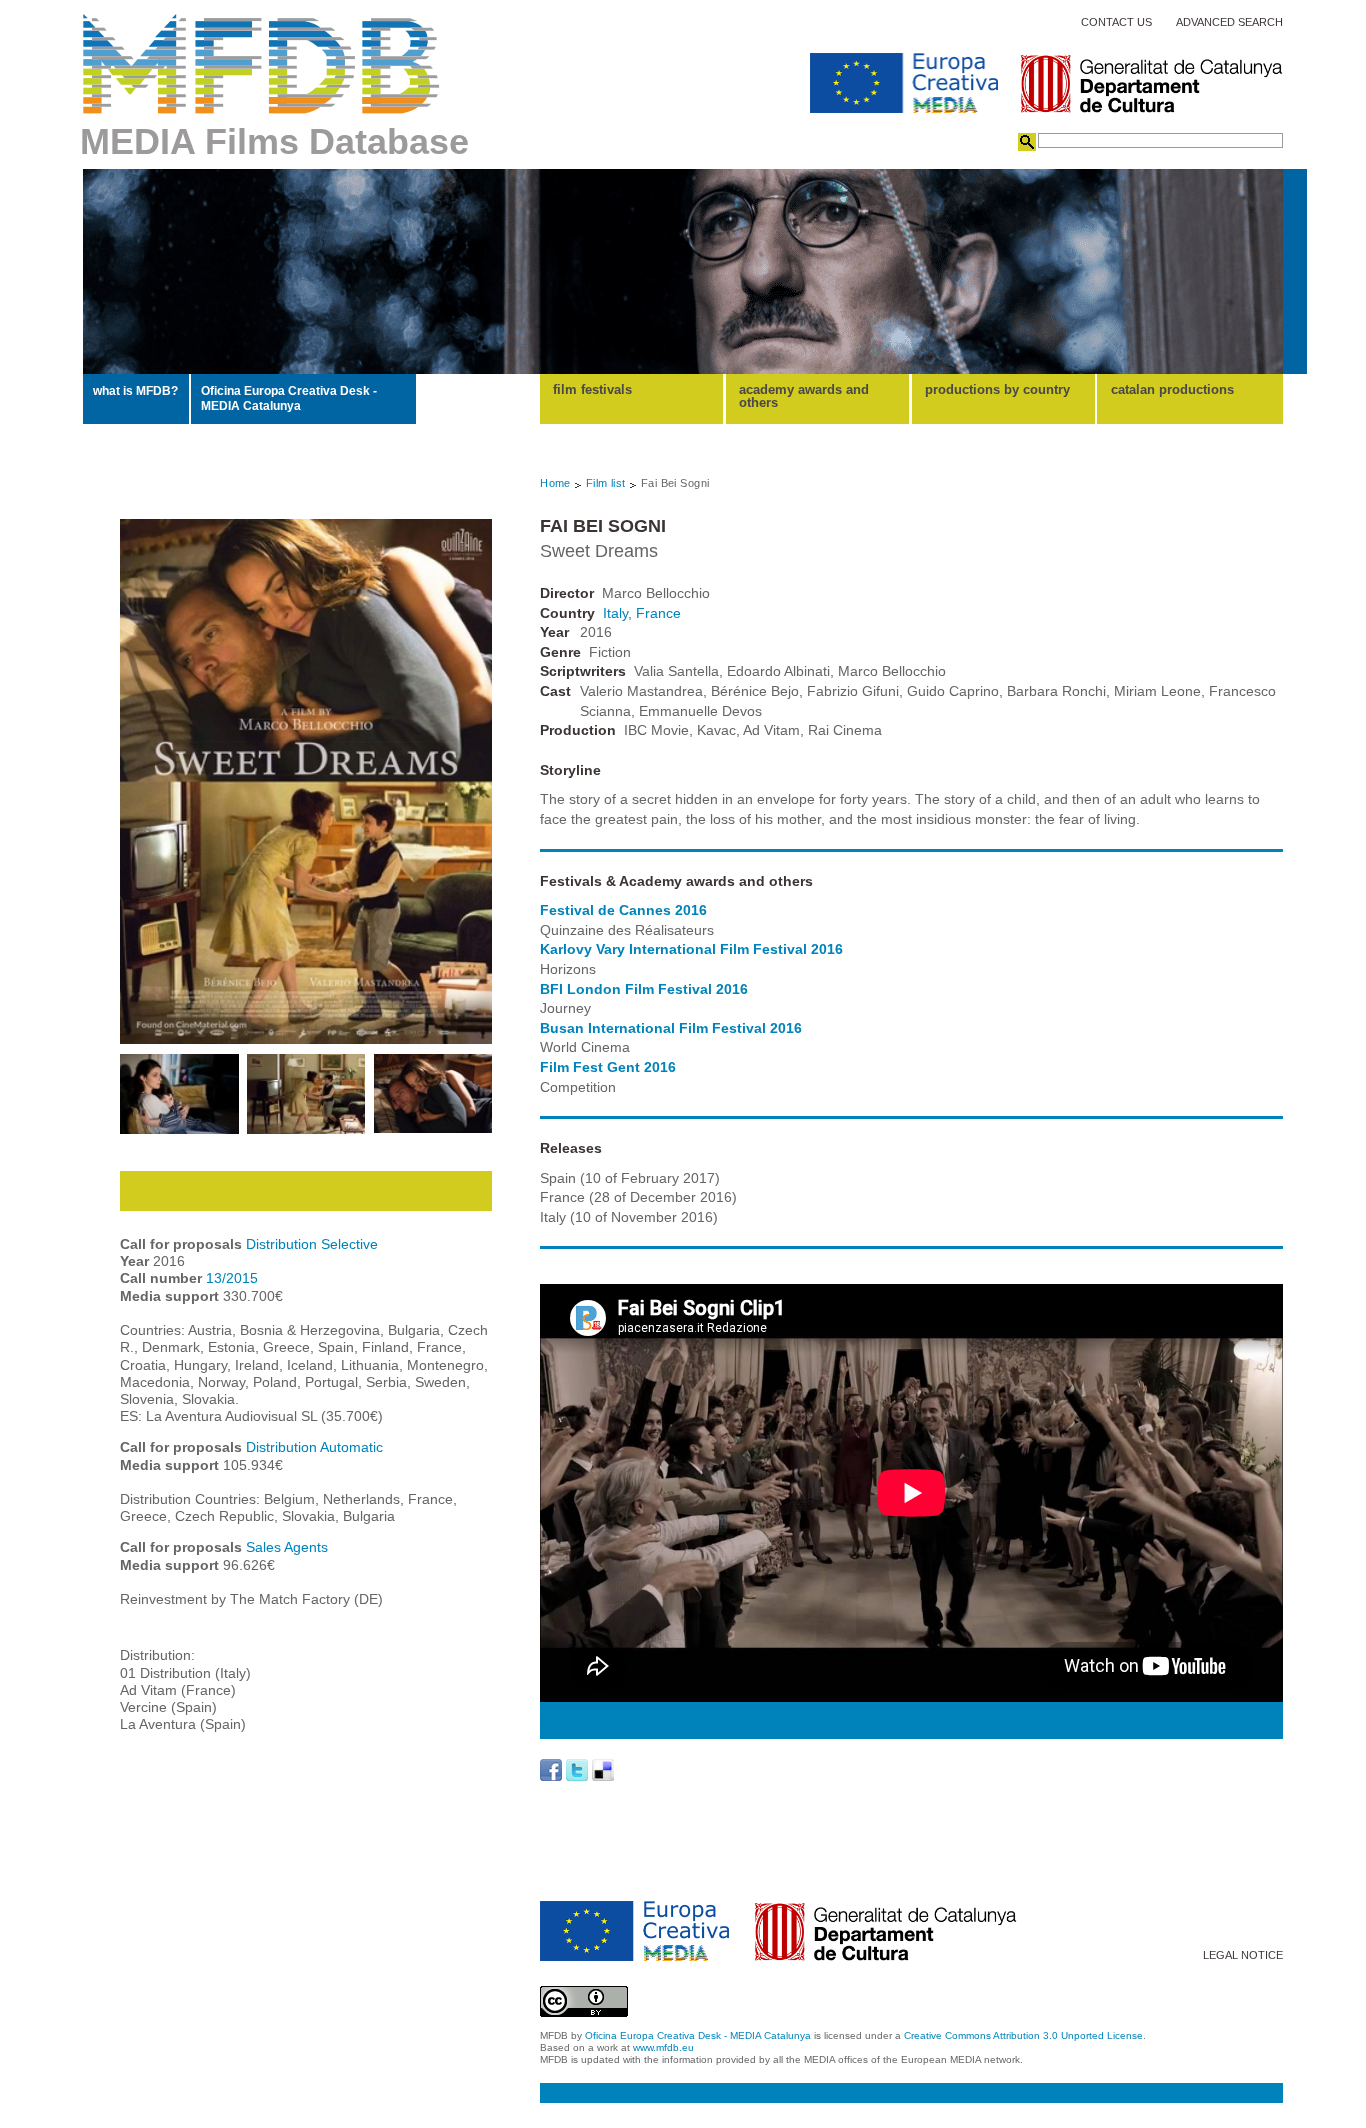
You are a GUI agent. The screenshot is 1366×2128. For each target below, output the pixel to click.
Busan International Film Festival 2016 (671, 1028)
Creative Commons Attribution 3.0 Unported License (1023, 2035)
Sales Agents (287, 1547)
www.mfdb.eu (663, 2047)
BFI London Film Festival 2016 (644, 989)
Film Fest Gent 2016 (608, 1067)
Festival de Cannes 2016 (623, 910)
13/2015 (232, 1278)
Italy (615, 613)
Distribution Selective (312, 1244)
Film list (606, 483)
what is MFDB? (135, 391)
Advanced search (1229, 22)
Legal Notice (1243, 1955)
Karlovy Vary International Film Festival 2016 (691, 949)
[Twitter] (577, 1770)
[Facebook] (551, 1770)
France (658, 613)
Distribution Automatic (314, 1447)
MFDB (261, 64)
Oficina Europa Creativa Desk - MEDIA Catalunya (289, 398)
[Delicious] (603, 1770)
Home (555, 483)
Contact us (1116, 22)
